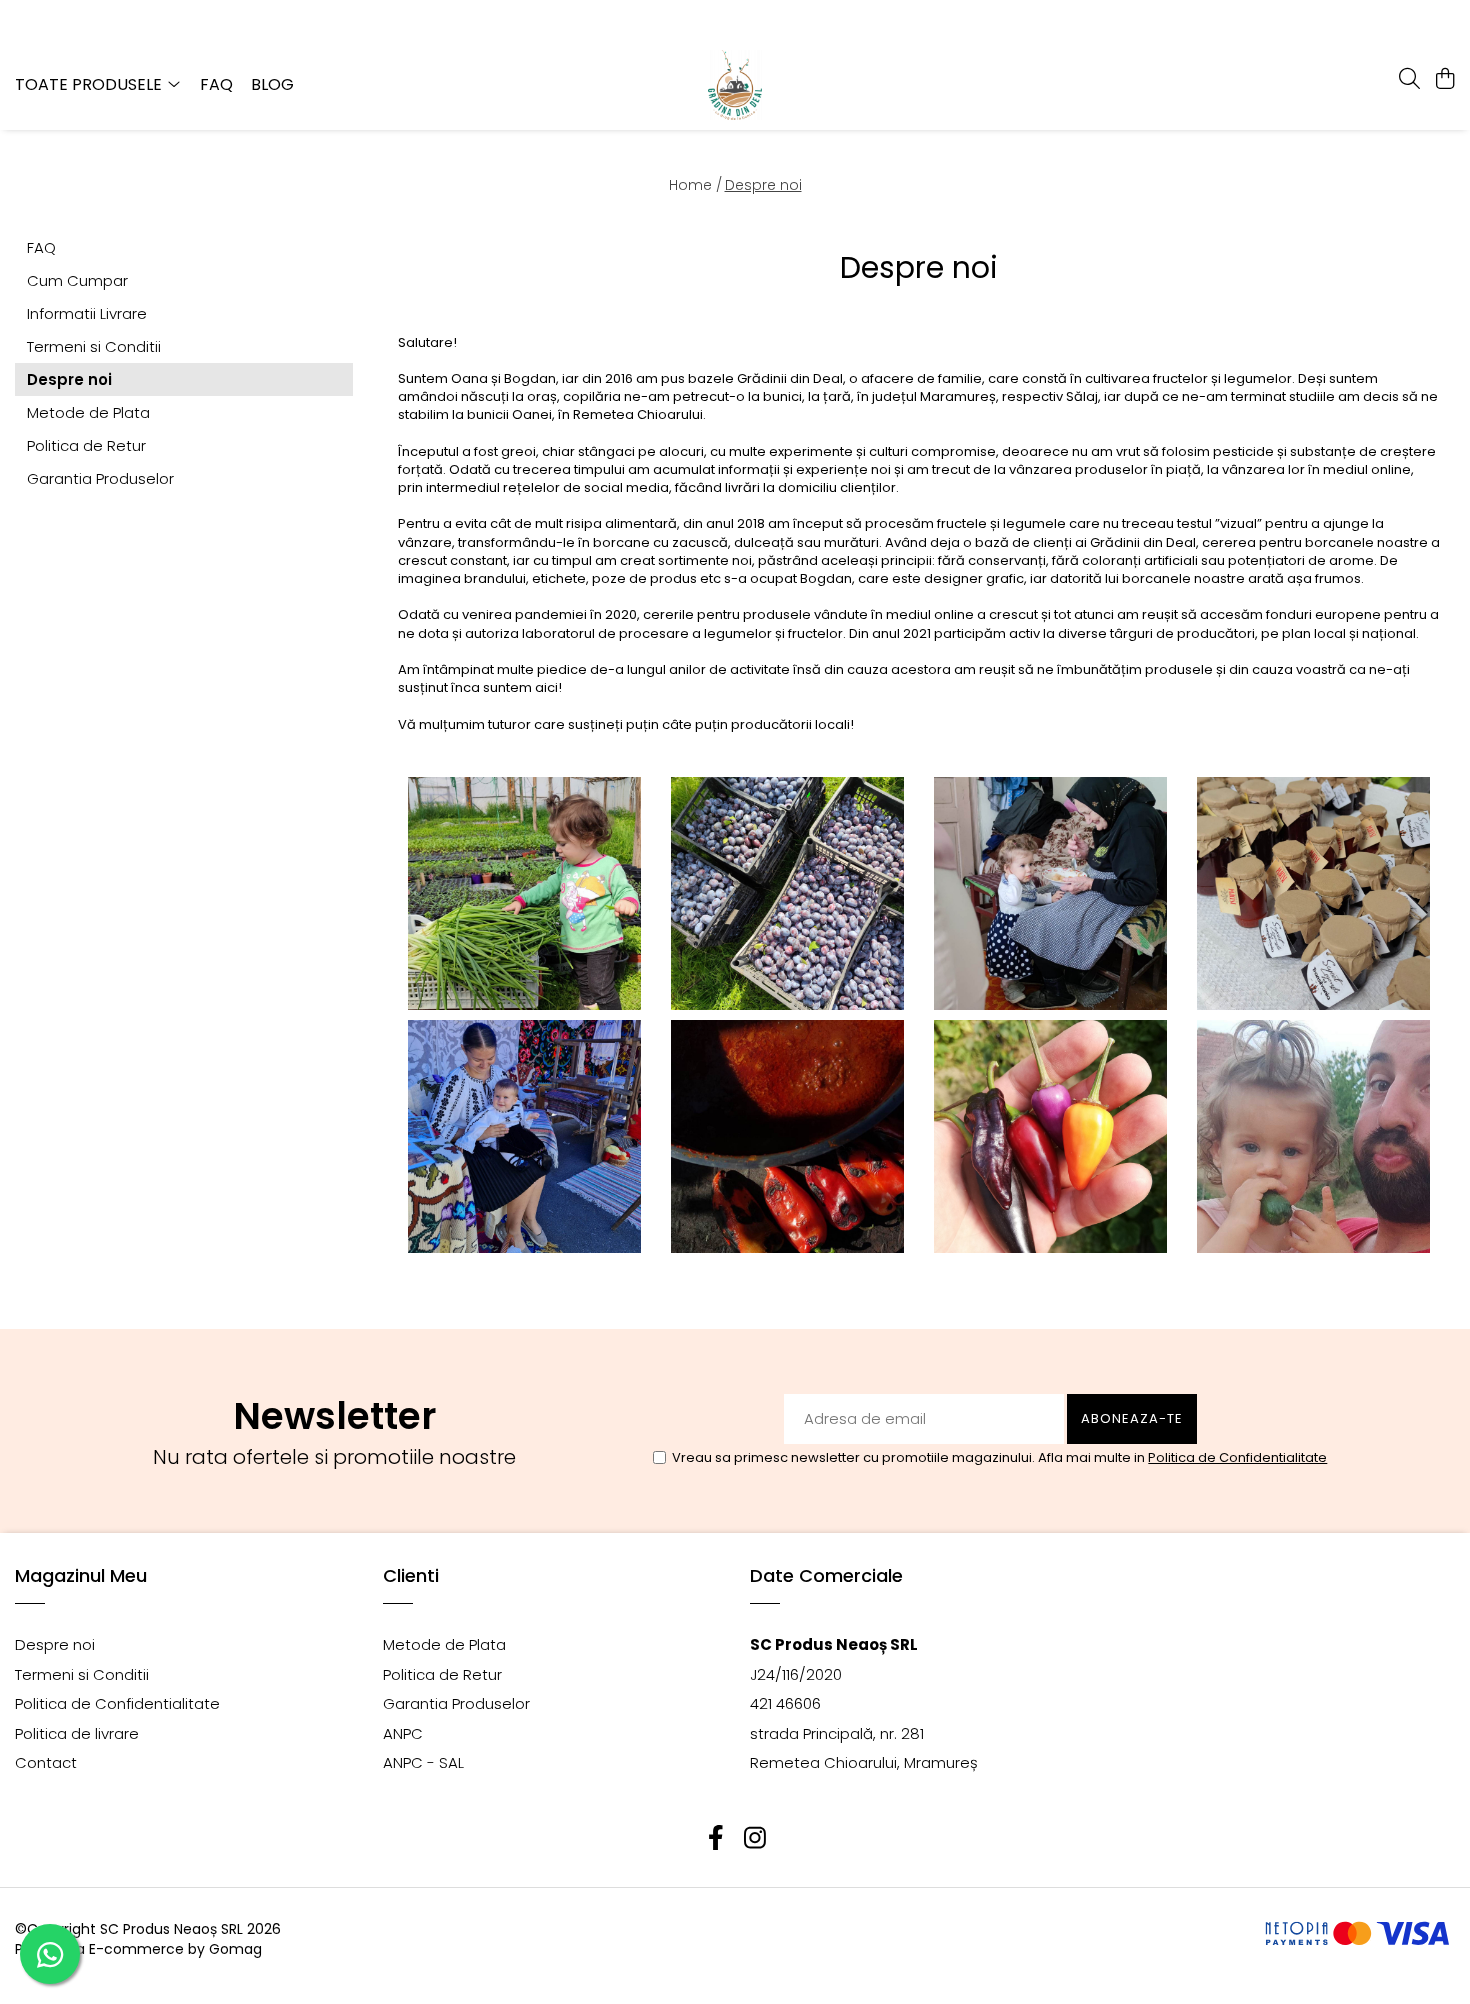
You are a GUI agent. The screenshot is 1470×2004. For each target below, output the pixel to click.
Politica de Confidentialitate (1237, 1457)
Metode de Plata (88, 412)
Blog (272, 84)
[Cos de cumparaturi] (1444, 80)
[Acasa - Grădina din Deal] (735, 85)
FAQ (216, 84)
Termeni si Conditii (94, 346)
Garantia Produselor (100, 478)
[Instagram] (754, 1838)
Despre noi (763, 185)
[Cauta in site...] (1409, 80)
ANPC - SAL (423, 1762)
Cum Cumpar (77, 280)
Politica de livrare (77, 1733)
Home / (695, 185)
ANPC (403, 1733)
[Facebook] (715, 1838)
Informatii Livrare (87, 313)
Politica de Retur (86, 445)
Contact (46, 1762)
